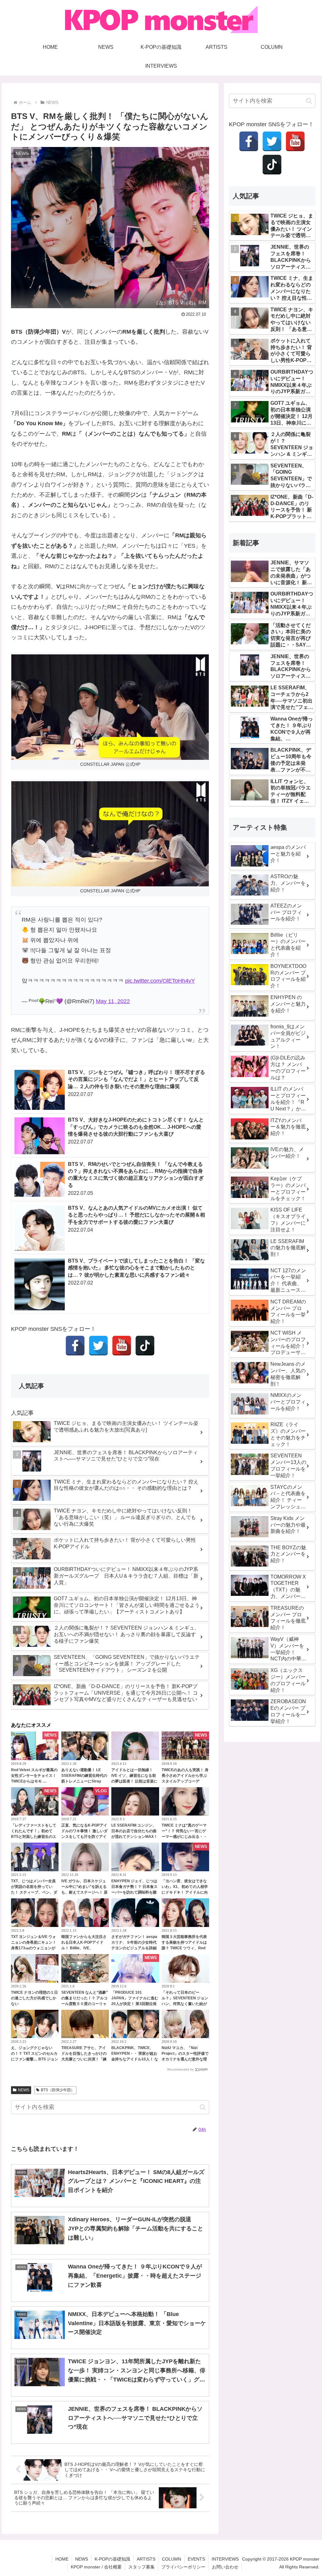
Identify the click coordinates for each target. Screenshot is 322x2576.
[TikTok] (145, 1346)
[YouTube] (122, 1346)
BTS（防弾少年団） (58, 2090)
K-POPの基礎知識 (112, 2559)
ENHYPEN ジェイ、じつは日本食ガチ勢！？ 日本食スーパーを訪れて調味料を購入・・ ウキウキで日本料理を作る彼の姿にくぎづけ (134, 1892)
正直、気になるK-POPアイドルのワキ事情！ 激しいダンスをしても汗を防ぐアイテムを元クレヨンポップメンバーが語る (84, 1837)
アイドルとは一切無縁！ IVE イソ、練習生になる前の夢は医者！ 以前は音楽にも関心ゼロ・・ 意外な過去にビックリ (134, 1781)
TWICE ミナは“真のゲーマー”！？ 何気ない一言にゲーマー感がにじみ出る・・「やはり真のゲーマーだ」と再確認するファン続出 (184, 1837)
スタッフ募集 (142, 2567)
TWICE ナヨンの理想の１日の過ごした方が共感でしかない (34, 1998)
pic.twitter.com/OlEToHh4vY (160, 981)
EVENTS (196, 2559)
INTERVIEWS (225, 2559)
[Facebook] (75, 1346)
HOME (62, 2559)
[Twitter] (98, 1346)
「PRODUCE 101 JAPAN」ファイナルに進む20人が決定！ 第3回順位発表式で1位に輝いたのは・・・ (135, 2004)
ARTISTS (146, 2559)
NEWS (24, 2090)
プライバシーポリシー (183, 2567)
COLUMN (172, 2559)
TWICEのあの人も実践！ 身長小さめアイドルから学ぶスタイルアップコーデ (185, 1776)
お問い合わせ (225, 2567)
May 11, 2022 (113, 1001)
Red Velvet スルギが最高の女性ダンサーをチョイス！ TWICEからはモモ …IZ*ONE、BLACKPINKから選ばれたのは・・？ (34, 1781)
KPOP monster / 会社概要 (96, 2567)
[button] (203, 2107)
